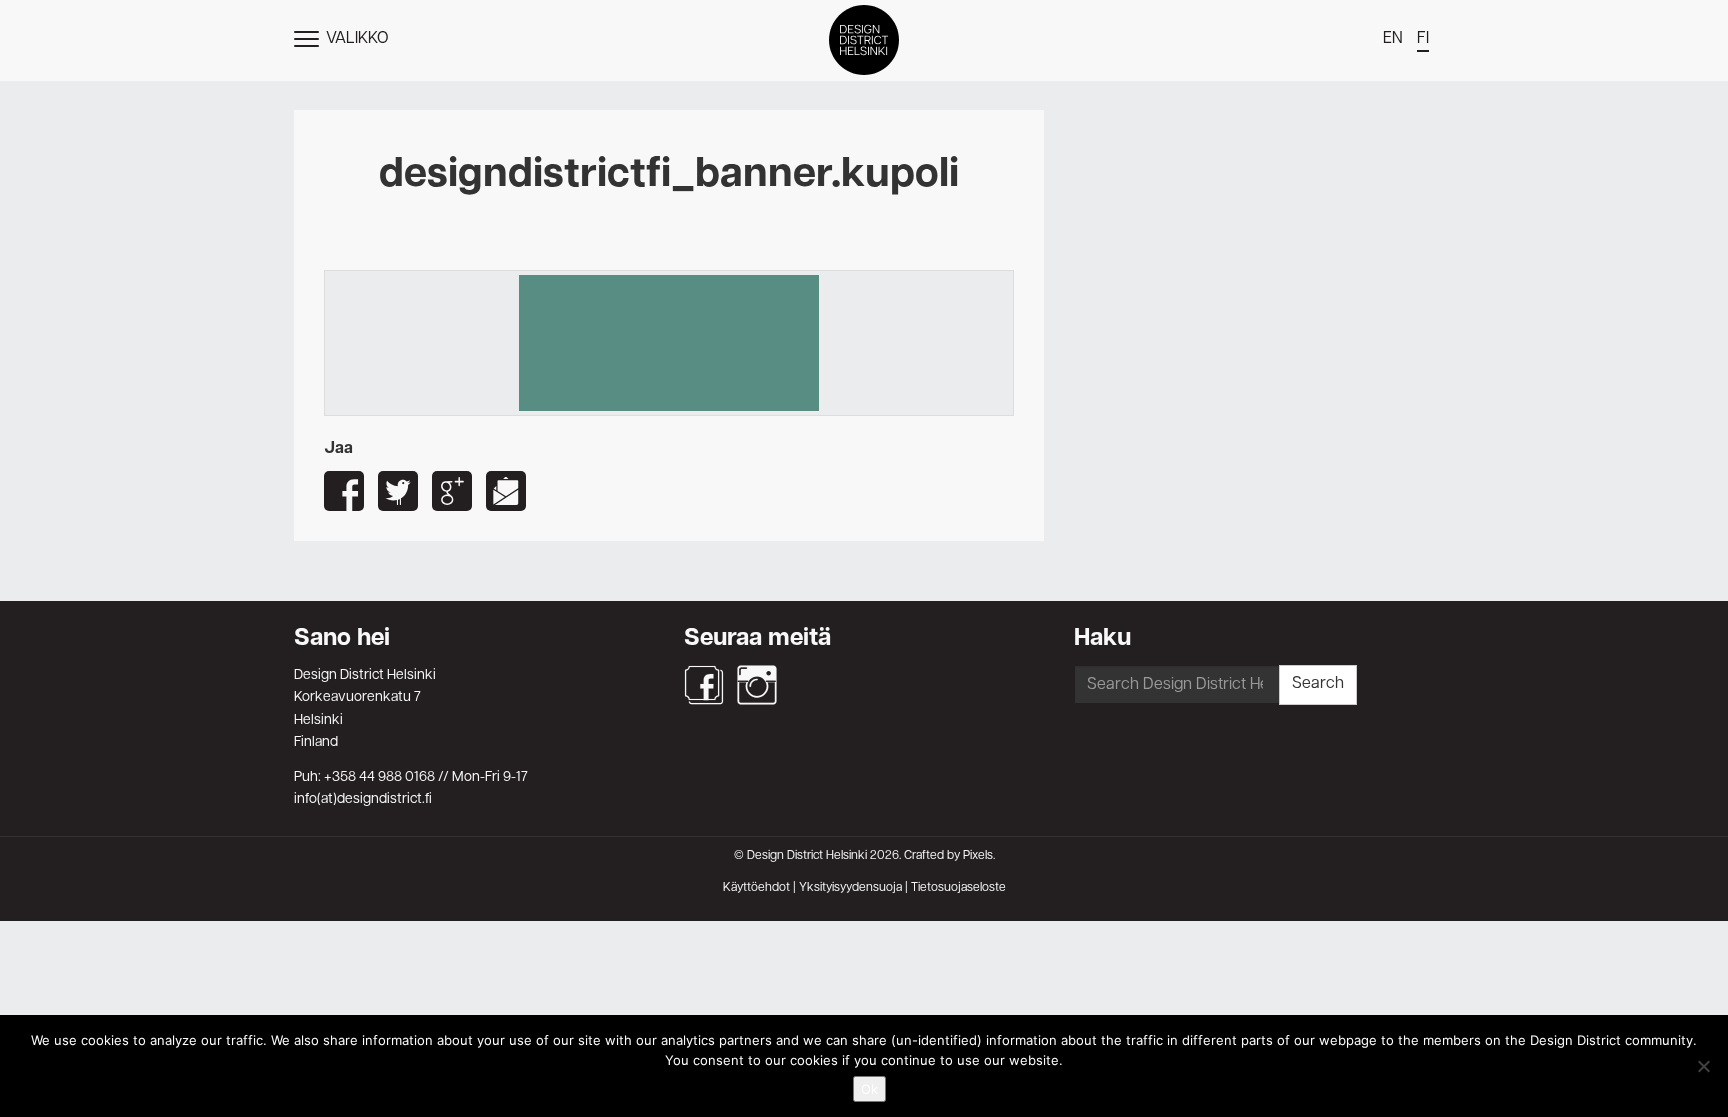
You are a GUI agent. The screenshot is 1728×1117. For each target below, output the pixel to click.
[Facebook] (704, 685)
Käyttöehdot (756, 888)
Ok (869, 1089)
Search (1318, 684)
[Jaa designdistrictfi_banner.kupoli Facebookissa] (344, 491)
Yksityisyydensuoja (850, 888)
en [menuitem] (1393, 39)
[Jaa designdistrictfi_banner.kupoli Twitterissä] (398, 491)
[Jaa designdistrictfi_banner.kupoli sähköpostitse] (506, 491)
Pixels (978, 856)
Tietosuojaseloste (958, 888)
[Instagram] (757, 685)
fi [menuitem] (1423, 39)
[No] (1703, 1066)
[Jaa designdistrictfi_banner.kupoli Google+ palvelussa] (452, 491)
